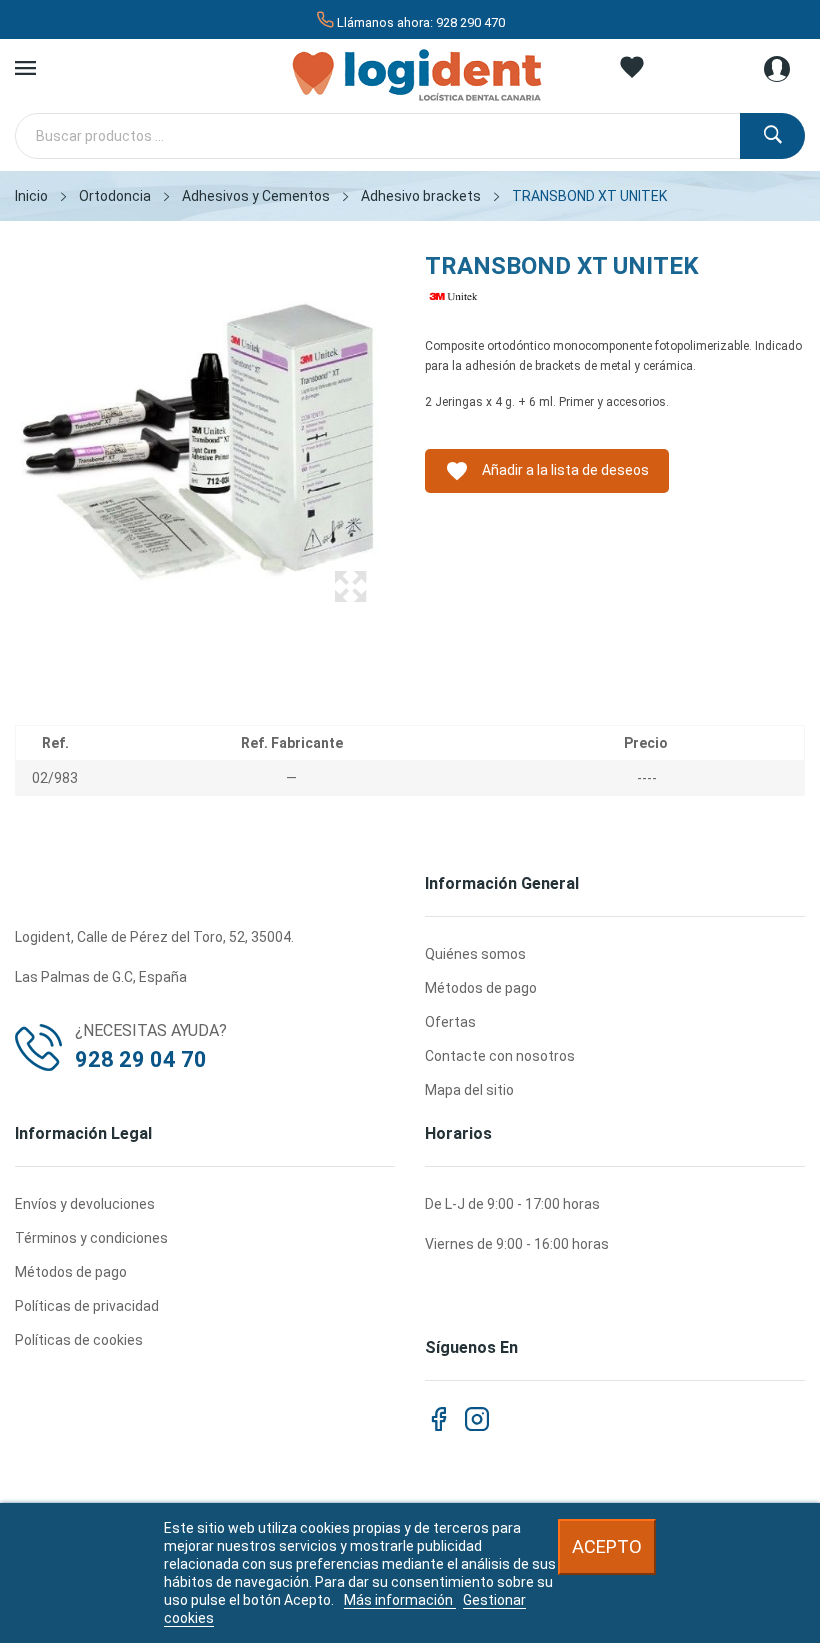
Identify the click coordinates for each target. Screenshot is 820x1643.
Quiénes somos (475, 954)
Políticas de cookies (79, 1340)
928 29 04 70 (141, 1059)
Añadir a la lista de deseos (547, 471)
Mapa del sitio (469, 1090)
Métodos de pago (481, 988)
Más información (400, 1600)
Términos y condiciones (91, 1238)
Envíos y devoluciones (85, 1204)
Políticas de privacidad (87, 1306)
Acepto (607, 1546)
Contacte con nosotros (500, 1056)
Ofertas (450, 1022)
